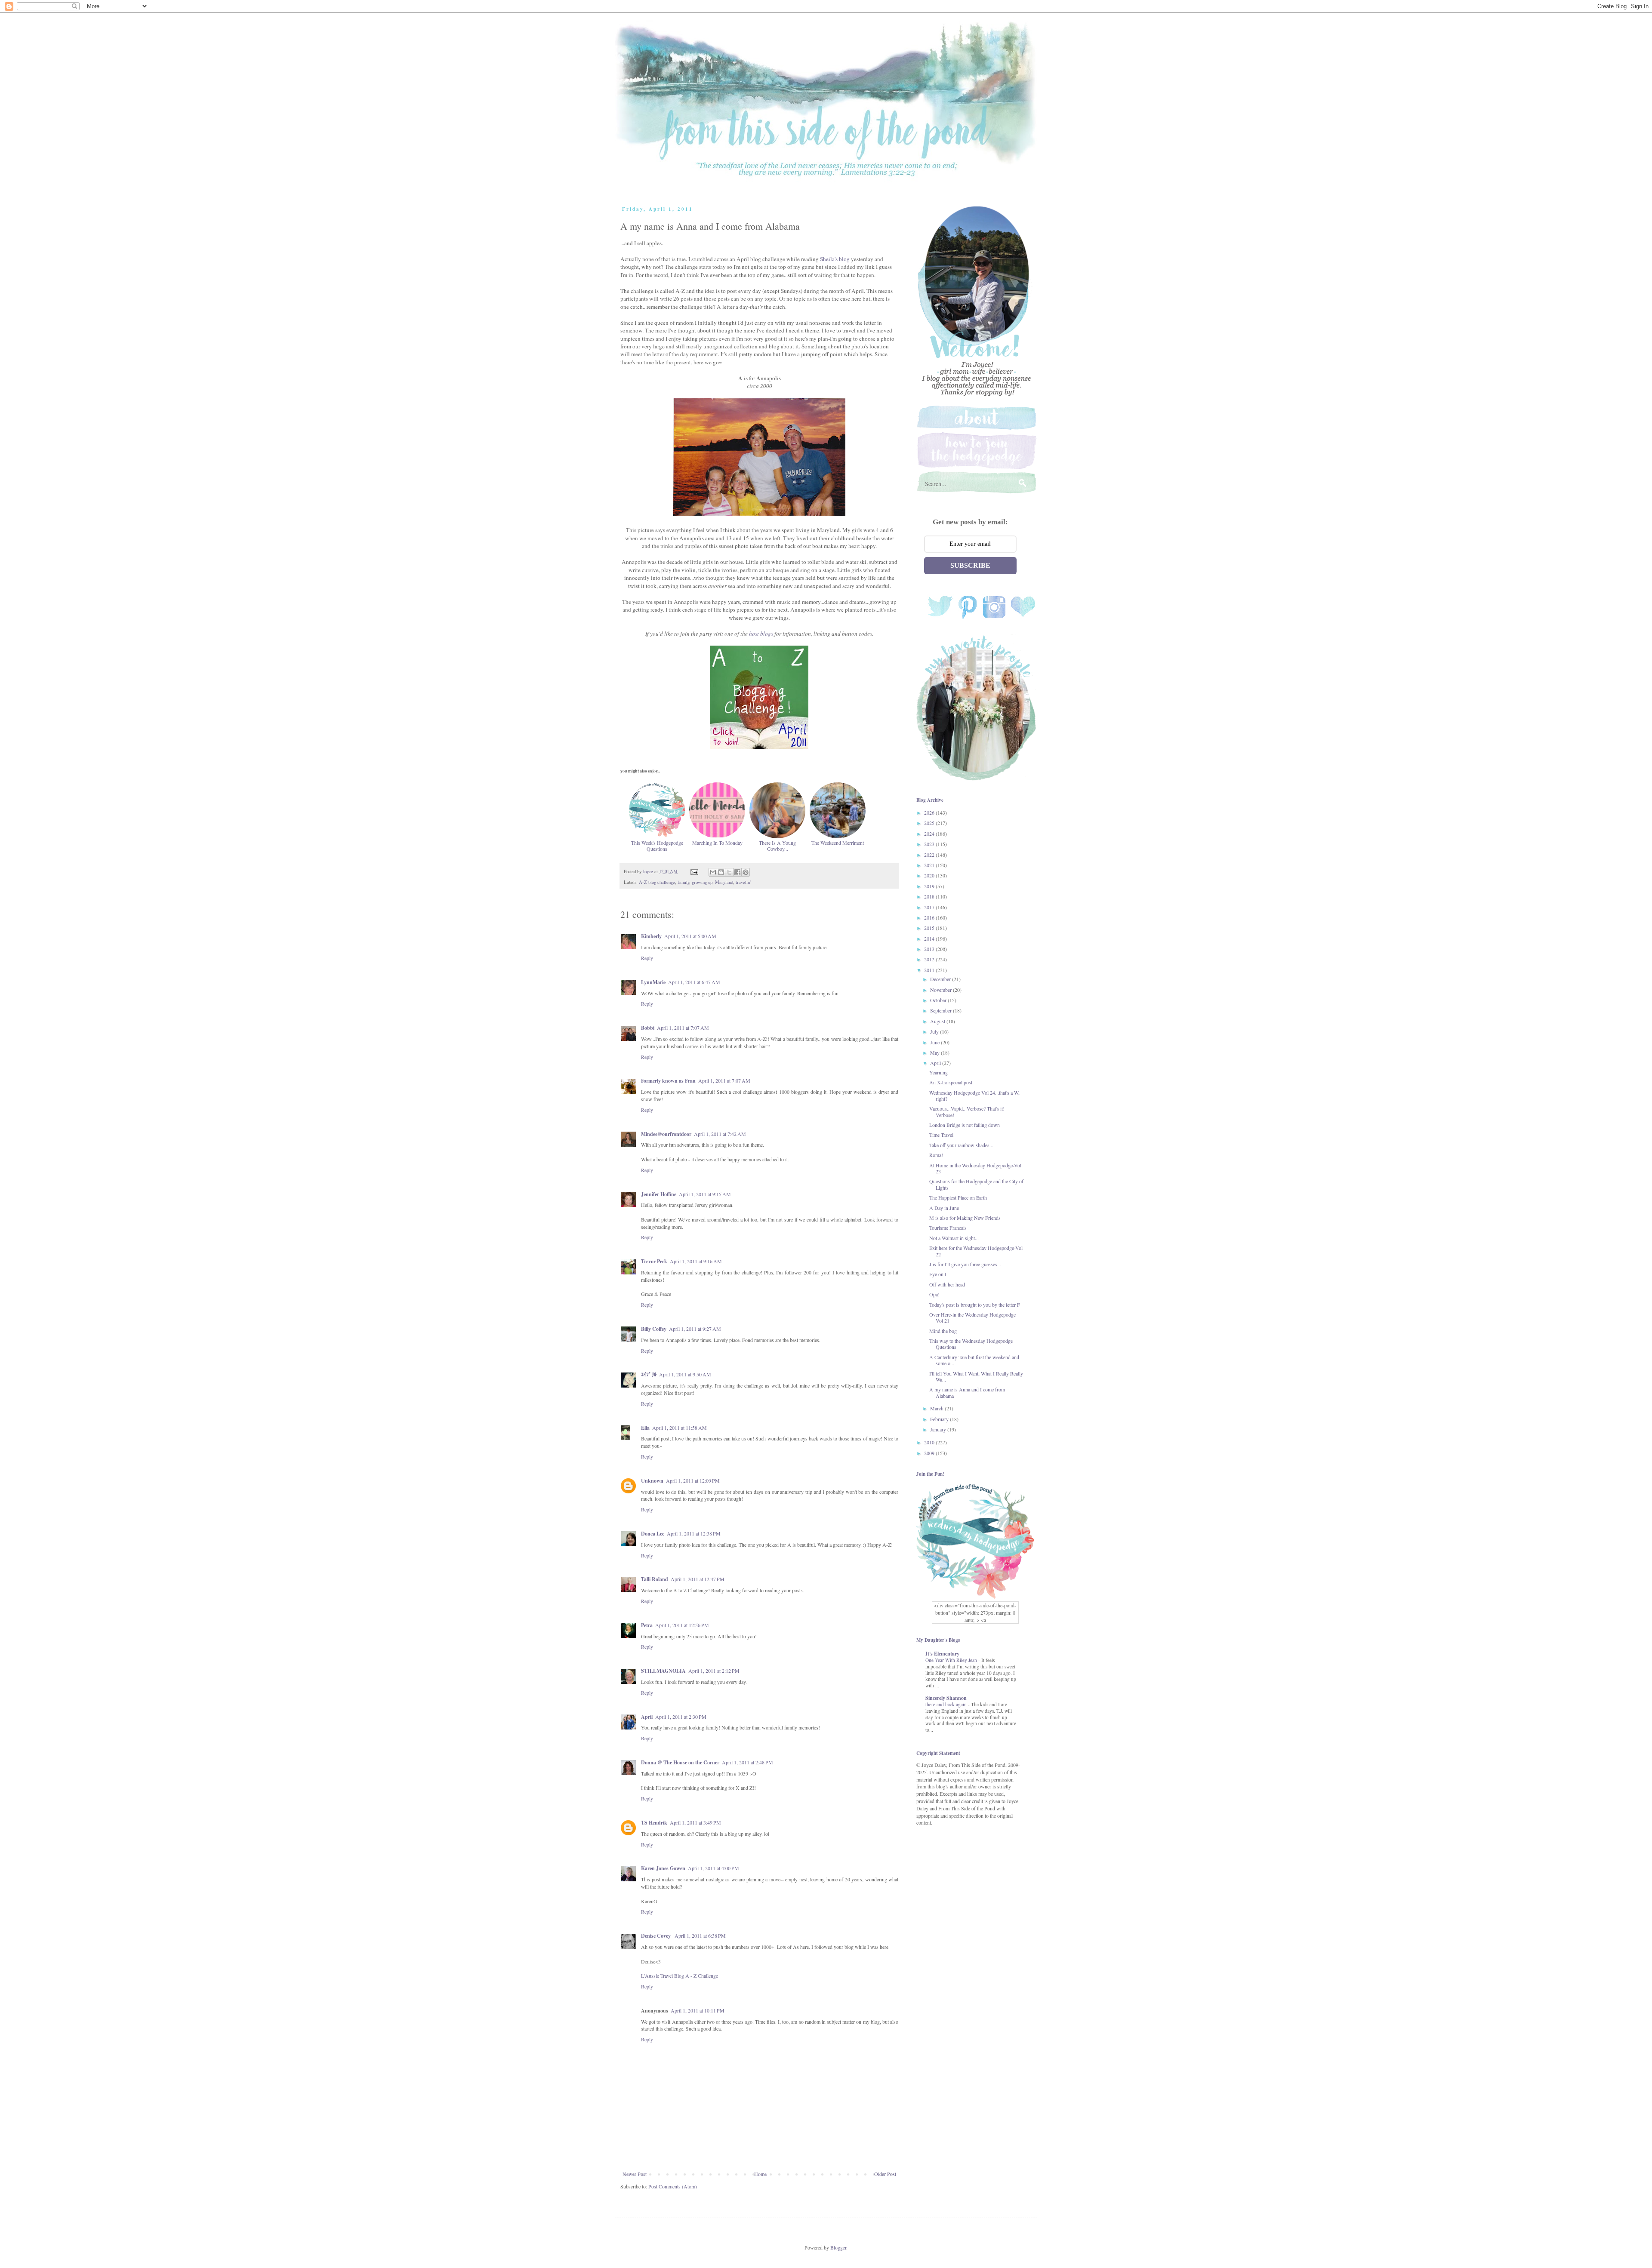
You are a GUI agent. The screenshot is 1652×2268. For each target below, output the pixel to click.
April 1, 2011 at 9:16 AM (696, 1261)
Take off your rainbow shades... (961, 1145)
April (647, 1717)
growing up (702, 882)
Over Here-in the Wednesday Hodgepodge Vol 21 (972, 1317)
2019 (930, 886)
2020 (930, 875)
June (935, 1042)
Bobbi (648, 1028)
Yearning (938, 1072)
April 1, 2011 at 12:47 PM (698, 1579)
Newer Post (635, 2174)
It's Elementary (942, 1654)
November (942, 990)
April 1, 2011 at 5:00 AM (690, 936)
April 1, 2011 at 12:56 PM (682, 1625)
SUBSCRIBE (970, 565)
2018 (930, 896)
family (683, 882)
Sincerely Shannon (946, 1698)
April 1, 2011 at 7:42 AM (720, 1134)
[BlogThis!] (721, 872)
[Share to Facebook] (737, 872)
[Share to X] (729, 872)
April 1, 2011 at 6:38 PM (700, 1936)
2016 (930, 917)
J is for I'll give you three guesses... (965, 1264)
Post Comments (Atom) (673, 2186)
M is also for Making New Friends (965, 1218)
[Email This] (713, 872)
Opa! (934, 1294)
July (935, 1031)
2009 (930, 1453)
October (939, 1000)
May (935, 1052)
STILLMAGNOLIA (663, 1671)
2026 (930, 812)
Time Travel (941, 1135)
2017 (930, 907)
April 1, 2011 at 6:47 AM (694, 982)
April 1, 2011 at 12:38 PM (694, 1533)
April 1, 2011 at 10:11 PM (698, 2010)
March (937, 1408)
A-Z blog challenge (657, 882)
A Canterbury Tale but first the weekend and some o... (974, 1360)
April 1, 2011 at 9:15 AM (705, 1194)
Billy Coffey (654, 1329)
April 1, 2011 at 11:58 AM (680, 1428)
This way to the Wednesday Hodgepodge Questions (971, 1344)
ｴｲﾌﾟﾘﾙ (649, 1374)
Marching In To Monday (717, 842)
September (942, 1010)
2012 (930, 959)
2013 (930, 949)
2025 (930, 823)
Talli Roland (655, 1579)
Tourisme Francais (948, 1228)
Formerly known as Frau (668, 1081)
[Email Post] (694, 871)
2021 (930, 865)
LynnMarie (653, 982)
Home (760, 2174)
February (940, 1419)
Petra (647, 1625)
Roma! (936, 1155)
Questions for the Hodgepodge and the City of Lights (976, 1184)
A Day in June (944, 1208)
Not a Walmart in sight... (954, 1238)
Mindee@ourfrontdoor (666, 1134)
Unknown (652, 1481)
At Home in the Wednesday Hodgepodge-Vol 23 (975, 1168)
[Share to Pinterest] (746, 872)
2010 (930, 1442)
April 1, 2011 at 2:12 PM (714, 1671)
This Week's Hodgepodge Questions (657, 846)
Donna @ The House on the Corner (680, 1762)
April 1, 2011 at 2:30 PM (681, 1717)
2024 (930, 834)
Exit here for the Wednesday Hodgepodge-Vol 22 (976, 1251)
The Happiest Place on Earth (958, 1197)
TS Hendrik (654, 1823)
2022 (930, 855)
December (941, 979)
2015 (930, 928)
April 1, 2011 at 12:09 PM (693, 1480)
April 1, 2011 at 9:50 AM (685, 1374)
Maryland (724, 882)
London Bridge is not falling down (965, 1125)
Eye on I (938, 1274)
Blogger (838, 2247)
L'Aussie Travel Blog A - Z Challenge (680, 1976)
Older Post (885, 2174)
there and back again (947, 1704)
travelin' (743, 882)
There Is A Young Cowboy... (777, 846)
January (939, 1429)
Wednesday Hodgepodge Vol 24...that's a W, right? (974, 1096)
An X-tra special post (951, 1082)
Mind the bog (943, 1331)
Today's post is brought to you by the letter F (975, 1305)
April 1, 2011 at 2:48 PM (747, 1762)
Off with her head (947, 1284)
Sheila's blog (835, 259)
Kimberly (651, 936)
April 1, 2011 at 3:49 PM (695, 1822)
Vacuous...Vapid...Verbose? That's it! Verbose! (967, 1111)
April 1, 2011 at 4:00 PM (714, 1868)
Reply (647, 958)
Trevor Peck (654, 1261)
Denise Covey (656, 1936)
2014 (930, 939)
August (938, 1021)
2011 (930, 970)
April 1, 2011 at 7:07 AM (683, 1028)
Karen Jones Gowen (663, 1868)
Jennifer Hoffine (659, 1194)
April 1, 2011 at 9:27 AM (695, 1329)
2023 (930, 844)
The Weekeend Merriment (838, 842)
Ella (645, 1428)
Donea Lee (653, 1534)
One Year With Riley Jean (952, 1660)
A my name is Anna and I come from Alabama (967, 1392)
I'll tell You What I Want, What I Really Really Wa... (976, 1376)
